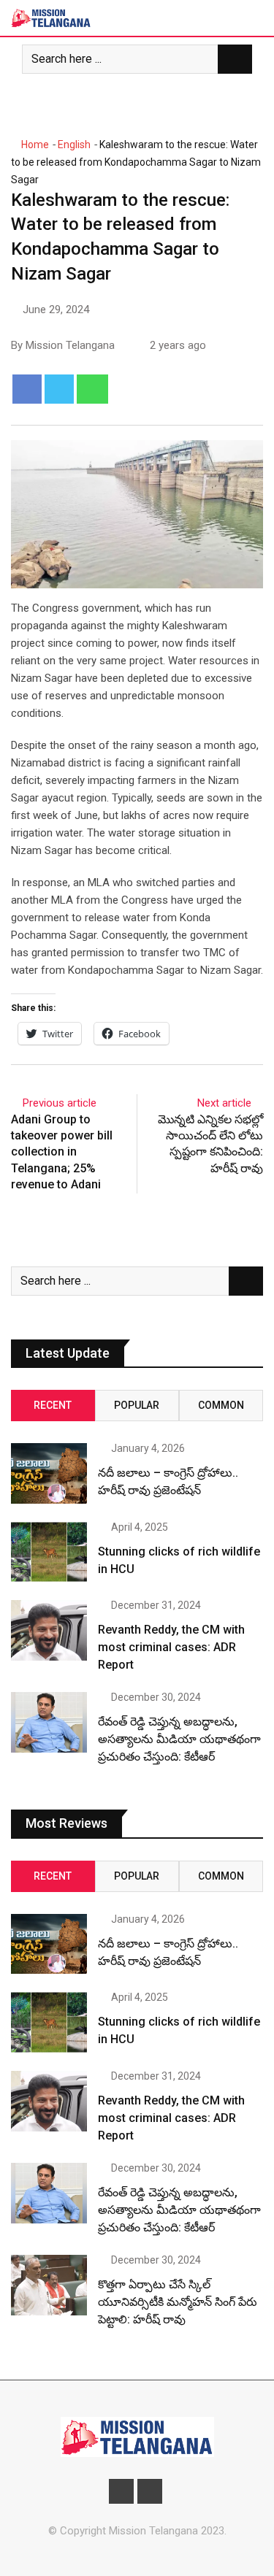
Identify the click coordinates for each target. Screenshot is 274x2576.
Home (34, 145)
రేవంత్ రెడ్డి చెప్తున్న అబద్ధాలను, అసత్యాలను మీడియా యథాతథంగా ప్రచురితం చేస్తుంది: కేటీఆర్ (179, 1739)
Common (221, 1405)
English (74, 145)
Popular (137, 1405)
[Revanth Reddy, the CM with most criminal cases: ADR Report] (49, 1630)
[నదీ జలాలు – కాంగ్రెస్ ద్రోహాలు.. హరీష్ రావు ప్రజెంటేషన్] (49, 1473)
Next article (224, 1103)
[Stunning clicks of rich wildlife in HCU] (49, 1552)
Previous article (60, 1103)
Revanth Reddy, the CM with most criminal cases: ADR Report (171, 1647)
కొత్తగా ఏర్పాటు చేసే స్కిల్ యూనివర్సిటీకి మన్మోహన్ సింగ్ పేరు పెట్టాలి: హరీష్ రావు (178, 2302)
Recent (53, 1405)
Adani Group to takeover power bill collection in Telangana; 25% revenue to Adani (62, 1152)
